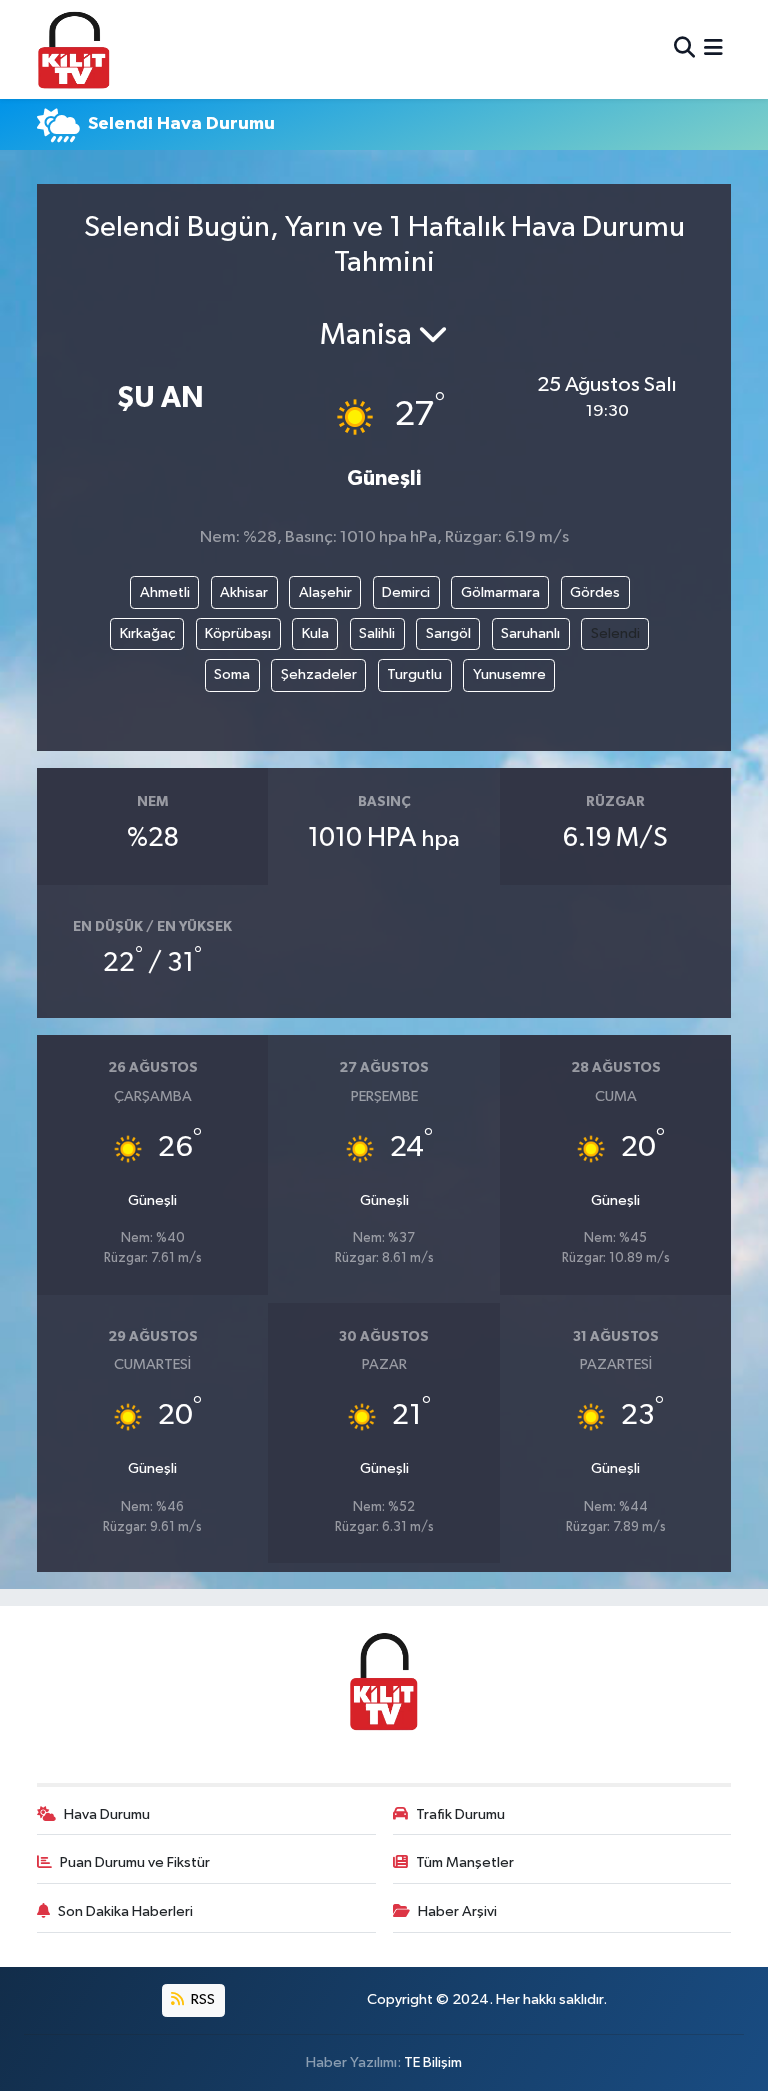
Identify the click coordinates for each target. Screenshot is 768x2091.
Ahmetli (165, 592)
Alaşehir (325, 592)
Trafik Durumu (460, 1814)
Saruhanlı (530, 633)
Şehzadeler (319, 674)
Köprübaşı (238, 633)
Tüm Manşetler (465, 1862)
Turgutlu (414, 674)
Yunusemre (509, 674)
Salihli (377, 633)
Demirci (406, 592)
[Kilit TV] (74, 49)
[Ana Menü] (713, 49)
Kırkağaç (147, 633)
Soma (232, 674)
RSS (201, 1999)
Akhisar (244, 592)
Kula (315, 633)
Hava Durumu (107, 1814)
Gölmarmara (500, 592)
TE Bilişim (433, 2062)
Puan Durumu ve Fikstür (135, 1862)
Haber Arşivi (457, 1911)
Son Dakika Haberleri (125, 1911)
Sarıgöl (448, 633)
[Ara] (684, 49)
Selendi (615, 633)
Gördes (595, 592)
